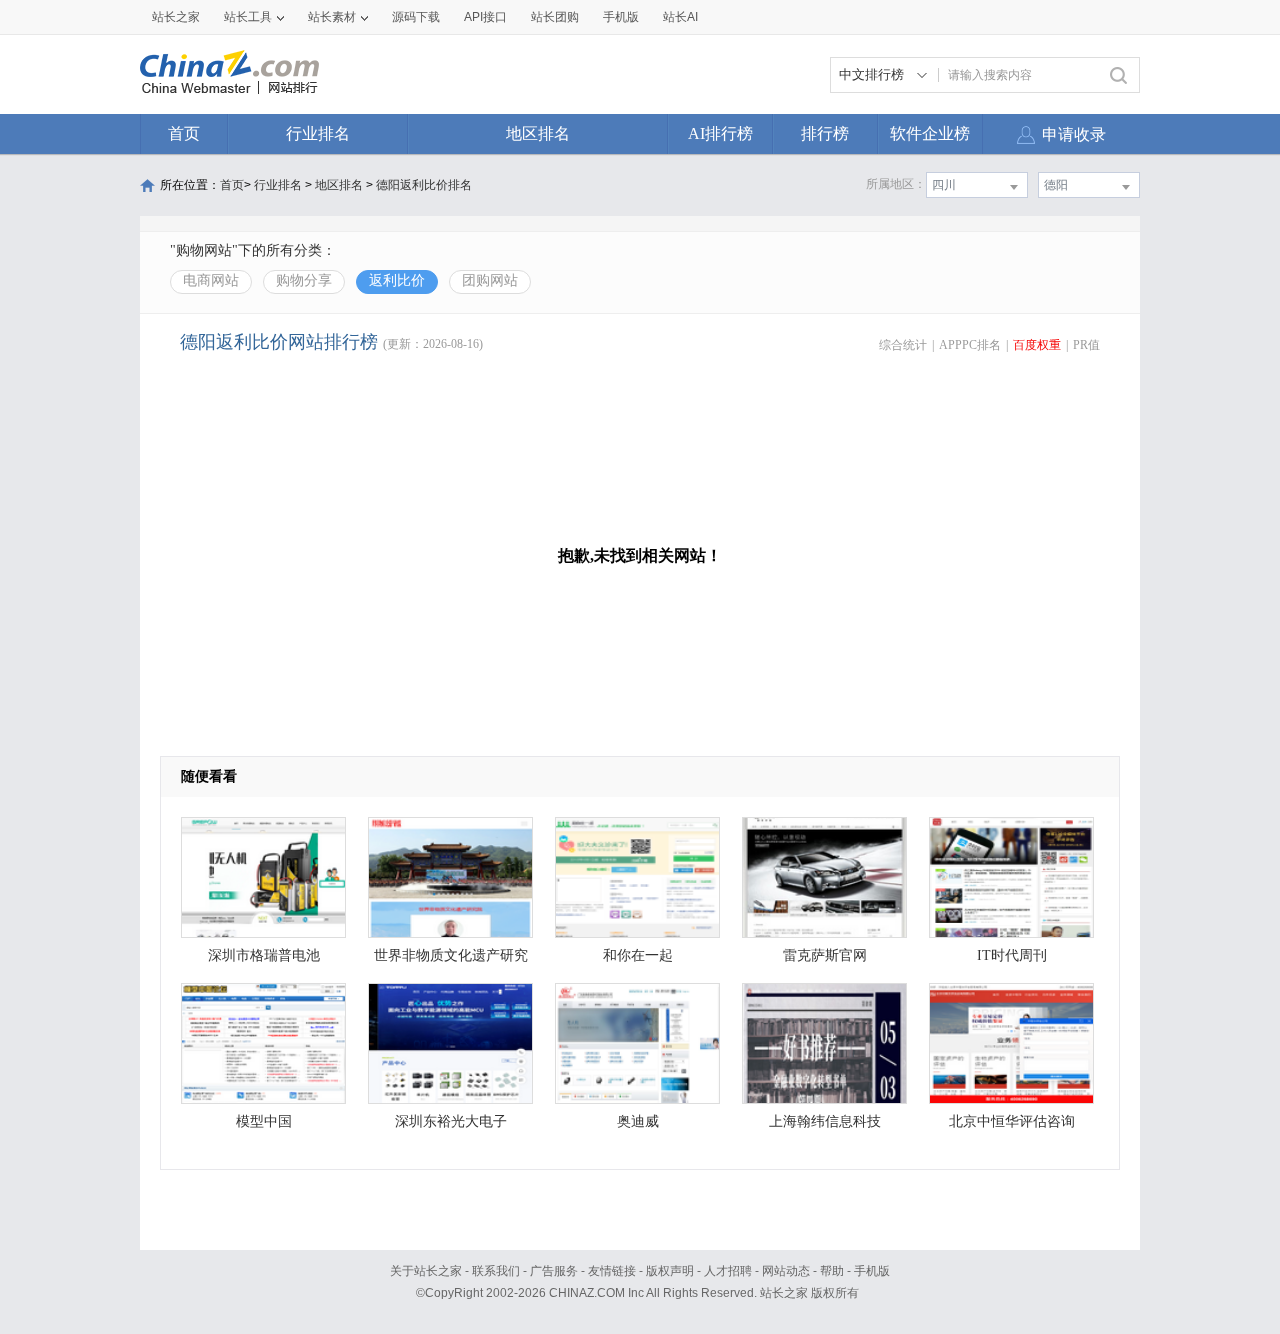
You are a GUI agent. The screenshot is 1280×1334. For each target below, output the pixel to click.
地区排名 (538, 133)
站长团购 (555, 17)
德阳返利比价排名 (424, 185)
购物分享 (304, 280)
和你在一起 (638, 955)
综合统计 (903, 345)
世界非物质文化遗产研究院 (451, 960)
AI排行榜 (720, 133)
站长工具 (248, 17)
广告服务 (554, 1271)
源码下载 (416, 17)
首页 (184, 133)
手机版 (872, 1271)
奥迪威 (638, 1121)
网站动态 (786, 1271)
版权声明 (670, 1271)
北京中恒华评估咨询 (1012, 1121)
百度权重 (1037, 345)
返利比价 (397, 280)
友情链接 (612, 1271)
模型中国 (264, 1121)
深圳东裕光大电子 (451, 1121)
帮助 (832, 1271)
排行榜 (825, 133)
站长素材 (332, 17)
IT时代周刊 (1012, 955)
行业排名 (318, 133)
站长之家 (176, 17)
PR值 (1086, 345)
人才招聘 (728, 1271)
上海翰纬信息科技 (825, 1121)
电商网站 (211, 280)
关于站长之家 (426, 1271)
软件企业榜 (930, 133)
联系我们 (496, 1271)
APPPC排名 (970, 345)
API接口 (485, 17)
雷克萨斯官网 (825, 955)
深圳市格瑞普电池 (264, 955)
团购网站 (490, 280)
